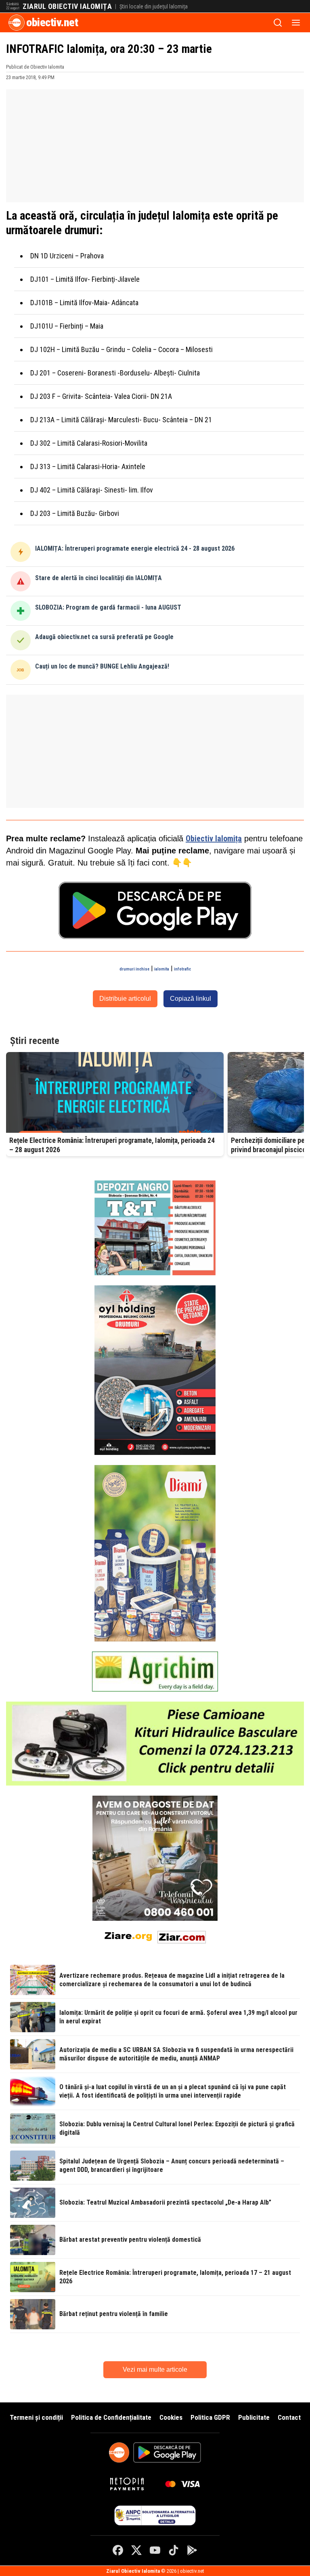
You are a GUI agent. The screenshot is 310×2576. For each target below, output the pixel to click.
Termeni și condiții (36, 2417)
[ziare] (128, 1936)
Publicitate (254, 2417)
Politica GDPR (210, 2417)
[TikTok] (174, 2550)
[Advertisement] (155, 146)
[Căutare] (278, 23)
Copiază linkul (191, 999)
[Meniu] (296, 23)
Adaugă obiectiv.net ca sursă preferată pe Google (104, 637)
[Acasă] (17, 23)
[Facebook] (118, 2550)
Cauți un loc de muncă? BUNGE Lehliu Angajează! (102, 666)
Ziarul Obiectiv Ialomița (67, 6)
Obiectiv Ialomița (214, 838)
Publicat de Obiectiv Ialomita (35, 67)
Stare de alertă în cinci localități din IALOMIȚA (98, 578)
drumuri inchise (134, 969)
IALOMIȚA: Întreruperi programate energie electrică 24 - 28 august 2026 (135, 548)
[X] (136, 2550)
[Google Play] (192, 2550)
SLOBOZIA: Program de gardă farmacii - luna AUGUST (108, 607)
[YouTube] (155, 2550)
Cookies (171, 2417)
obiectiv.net (52, 22)
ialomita (162, 969)
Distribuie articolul (125, 999)
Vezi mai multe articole (155, 2370)
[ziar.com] (182, 1936)
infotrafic (182, 969)
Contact (289, 2417)
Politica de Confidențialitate (111, 2417)
